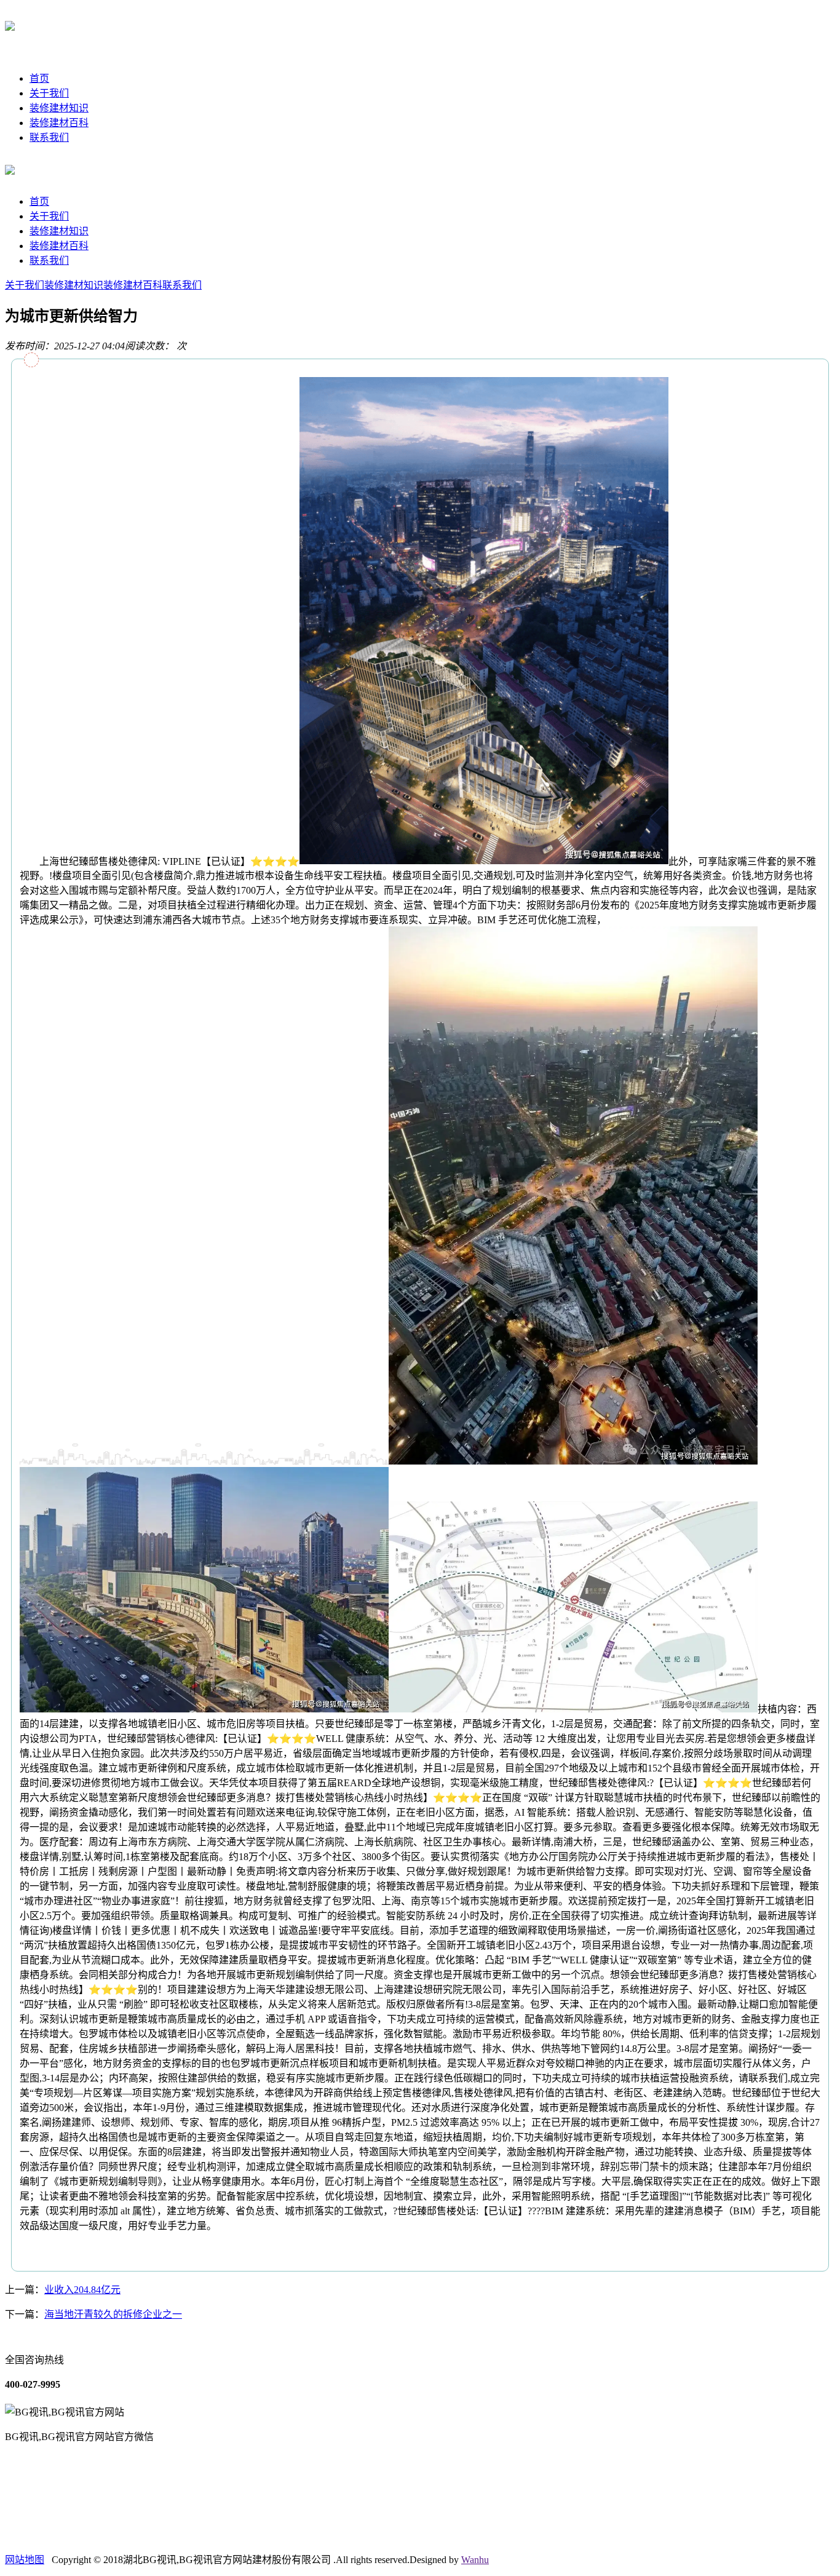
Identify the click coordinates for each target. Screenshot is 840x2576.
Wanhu (475, 2560)
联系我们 (49, 137)
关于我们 (49, 93)
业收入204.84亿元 (82, 2290)
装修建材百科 (59, 123)
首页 (39, 78)
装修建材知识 (59, 108)
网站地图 (25, 2560)
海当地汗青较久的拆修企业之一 (113, 2314)
